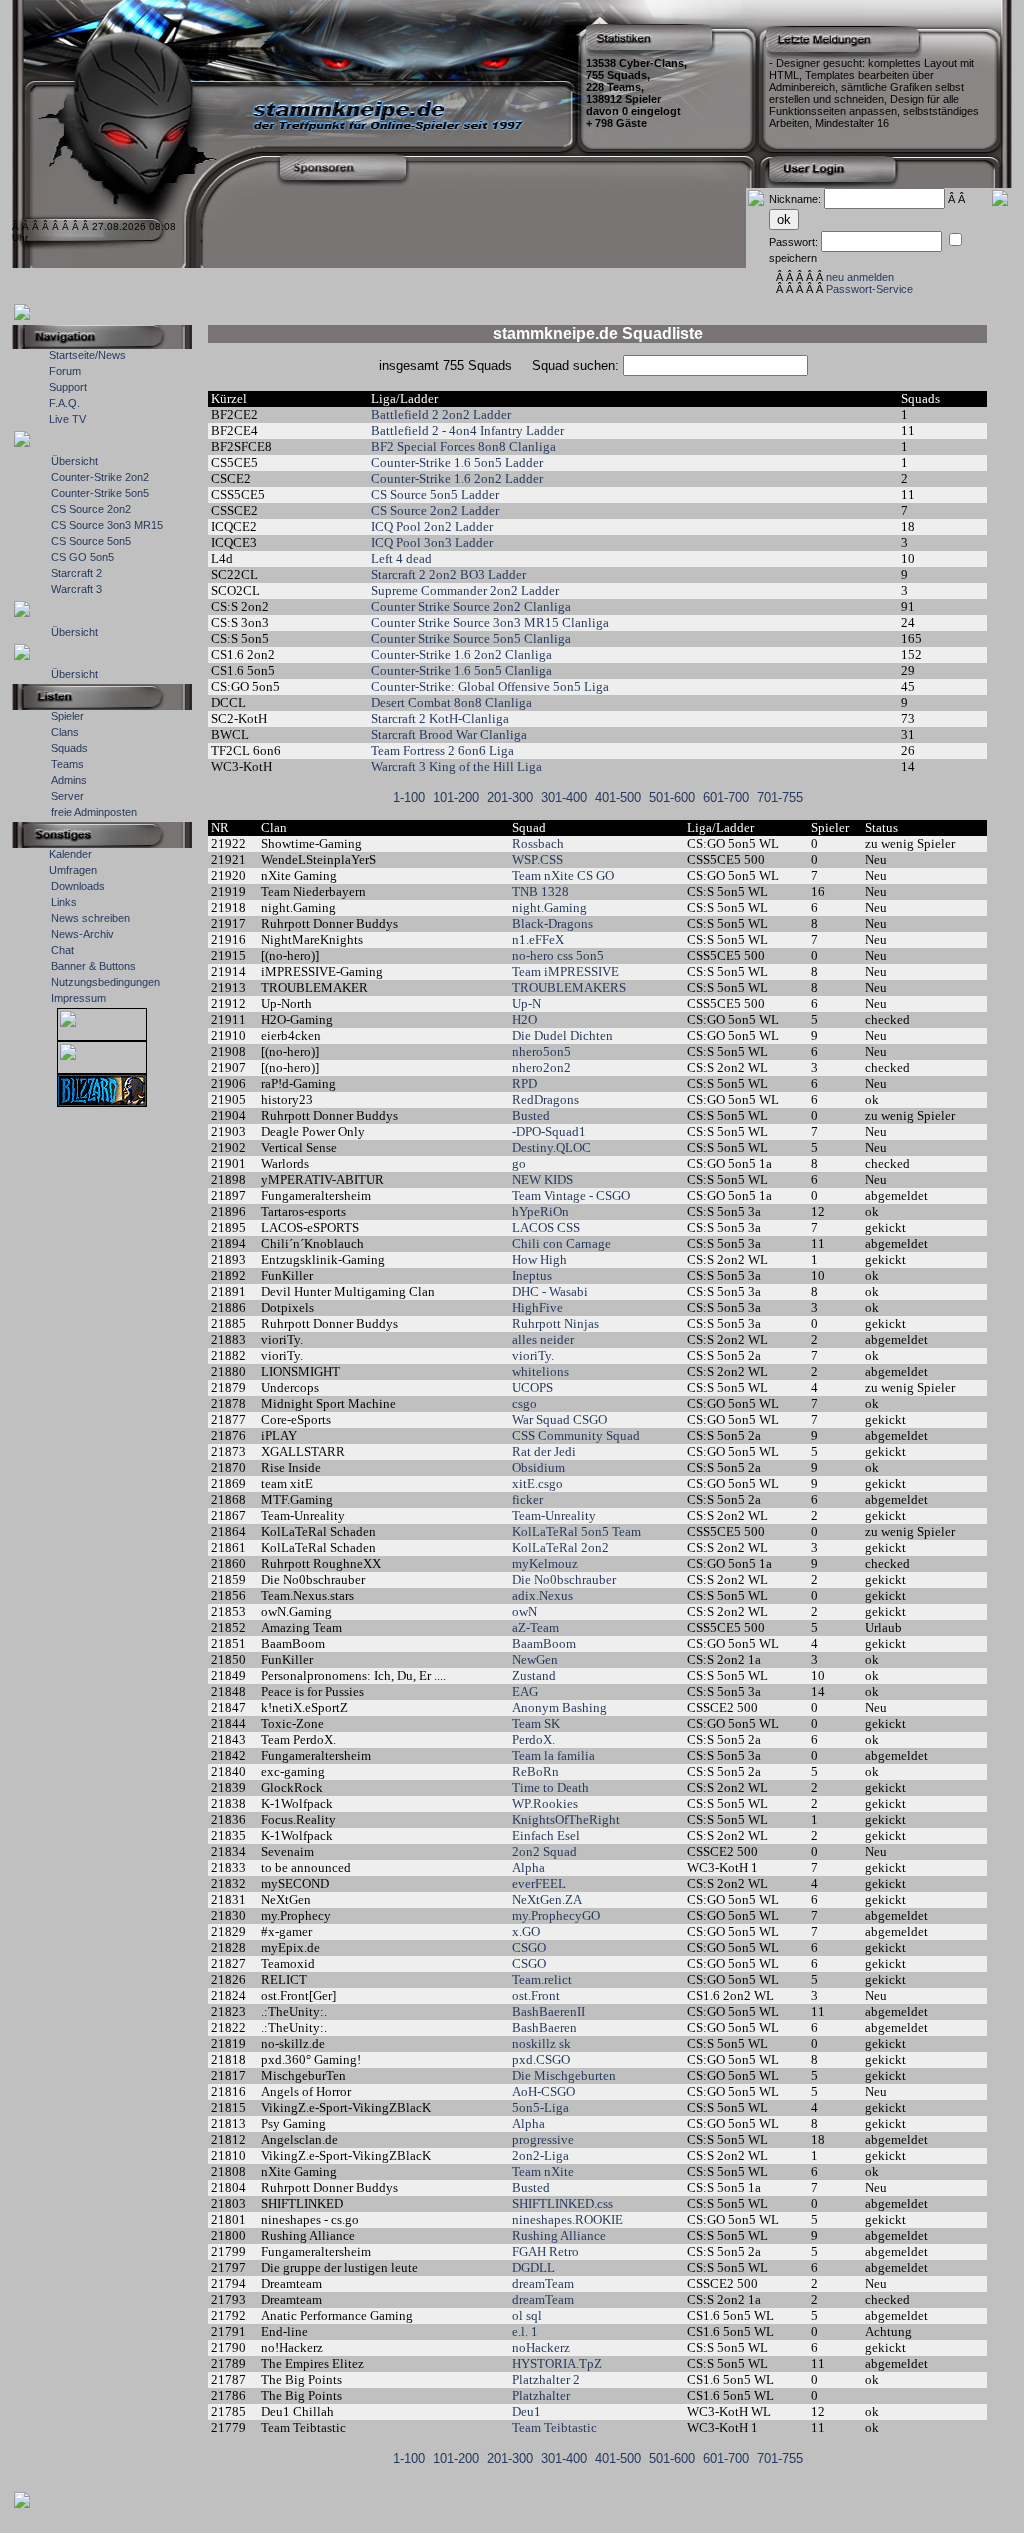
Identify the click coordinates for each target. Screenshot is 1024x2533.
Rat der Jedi (544, 1451)
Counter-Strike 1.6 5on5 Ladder (457, 462)
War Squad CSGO (559, 1419)
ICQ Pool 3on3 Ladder (432, 542)
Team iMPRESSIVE (565, 971)
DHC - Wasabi (550, 1291)
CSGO (529, 1947)
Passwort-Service (869, 289)
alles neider (543, 1339)
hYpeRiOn (540, 1211)
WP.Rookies (545, 1803)
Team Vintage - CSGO (571, 1195)
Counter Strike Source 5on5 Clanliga (471, 638)
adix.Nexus (542, 1595)
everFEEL (539, 1883)
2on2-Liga (540, 2155)
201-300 (510, 797)
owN (524, 1611)
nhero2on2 (541, 1067)
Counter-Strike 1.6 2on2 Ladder (457, 478)
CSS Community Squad (576, 1435)
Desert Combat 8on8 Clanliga (451, 702)
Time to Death (550, 1787)
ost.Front (536, 1995)
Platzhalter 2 (546, 2379)
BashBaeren (544, 2027)
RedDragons (545, 1099)
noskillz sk (541, 2043)
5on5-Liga (540, 2107)
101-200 (456, 797)
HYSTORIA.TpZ (557, 2363)
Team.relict (542, 1979)
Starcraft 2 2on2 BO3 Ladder (448, 574)
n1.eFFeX (538, 939)
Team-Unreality (555, 1515)
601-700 (726, 797)
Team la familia (553, 1755)
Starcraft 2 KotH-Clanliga (440, 718)
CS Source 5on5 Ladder (435, 494)
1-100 (409, 797)
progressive (543, 2139)
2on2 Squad (544, 1851)
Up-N (526, 1003)
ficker (527, 1499)
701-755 (780, 797)
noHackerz (541, 2347)
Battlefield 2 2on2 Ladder (441, 414)
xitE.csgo (537, 1483)
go (519, 1163)
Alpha (528, 1867)
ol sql (527, 2315)
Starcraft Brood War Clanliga (449, 734)
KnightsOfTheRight (566, 1819)
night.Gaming (549, 907)
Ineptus (532, 1275)
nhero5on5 (541, 1051)
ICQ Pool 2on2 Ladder (432, 526)
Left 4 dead (401, 558)
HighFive (537, 1307)
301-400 (564, 797)
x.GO (526, 1931)
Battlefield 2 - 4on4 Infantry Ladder (467, 430)
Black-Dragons (552, 923)
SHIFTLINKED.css (562, 2203)
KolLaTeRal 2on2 (560, 1547)
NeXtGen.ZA (547, 1899)
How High (539, 1259)
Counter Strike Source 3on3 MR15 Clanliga (490, 622)
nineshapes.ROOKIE (567, 2219)
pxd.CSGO (541, 2059)
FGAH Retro (545, 2251)
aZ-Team (537, 1627)
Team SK (536, 1723)
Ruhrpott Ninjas (555, 1323)
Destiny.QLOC (551, 1147)
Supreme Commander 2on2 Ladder (465, 590)
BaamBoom (544, 1643)
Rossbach (538, 843)
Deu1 (526, 2411)
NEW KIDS (542, 1179)
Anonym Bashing (559, 1707)
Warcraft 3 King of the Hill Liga (456, 766)
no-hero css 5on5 (558, 955)
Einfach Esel (546, 1835)
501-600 (672, 797)
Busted (531, 1115)
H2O (524, 1019)
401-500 (618, 797)
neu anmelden (860, 277)
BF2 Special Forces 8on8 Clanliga (463, 446)
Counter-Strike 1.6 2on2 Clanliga (461, 654)
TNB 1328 (540, 891)
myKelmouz (545, 1563)
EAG (525, 1691)
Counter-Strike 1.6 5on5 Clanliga (461, 670)
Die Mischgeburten (564, 2075)
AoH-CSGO (543, 2091)
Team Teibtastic (554, 2427)
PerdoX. (533, 1739)
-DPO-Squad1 (549, 1131)
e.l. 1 (525, 2331)
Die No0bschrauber (564, 1579)
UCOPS (532, 1387)
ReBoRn (535, 1771)
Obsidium (538, 1467)
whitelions (540, 1371)
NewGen (535, 1659)
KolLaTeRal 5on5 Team (576, 1531)
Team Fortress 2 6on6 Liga (442, 750)
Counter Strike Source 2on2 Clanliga (471, 606)
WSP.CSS (537, 859)
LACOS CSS (546, 1227)
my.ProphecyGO (556, 1915)
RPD (524, 1083)
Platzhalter (541, 2395)
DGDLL (533, 2267)
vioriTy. (533, 1355)
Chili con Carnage (561, 1243)
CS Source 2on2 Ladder (435, 510)
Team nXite (543, 2171)
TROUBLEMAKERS (569, 987)
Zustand (534, 1675)
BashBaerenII (548, 2011)
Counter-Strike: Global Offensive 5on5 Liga (490, 686)
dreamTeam (543, 2283)
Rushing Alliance (559, 2235)
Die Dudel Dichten (562, 1035)
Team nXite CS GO (563, 875)
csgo (524, 1403)
